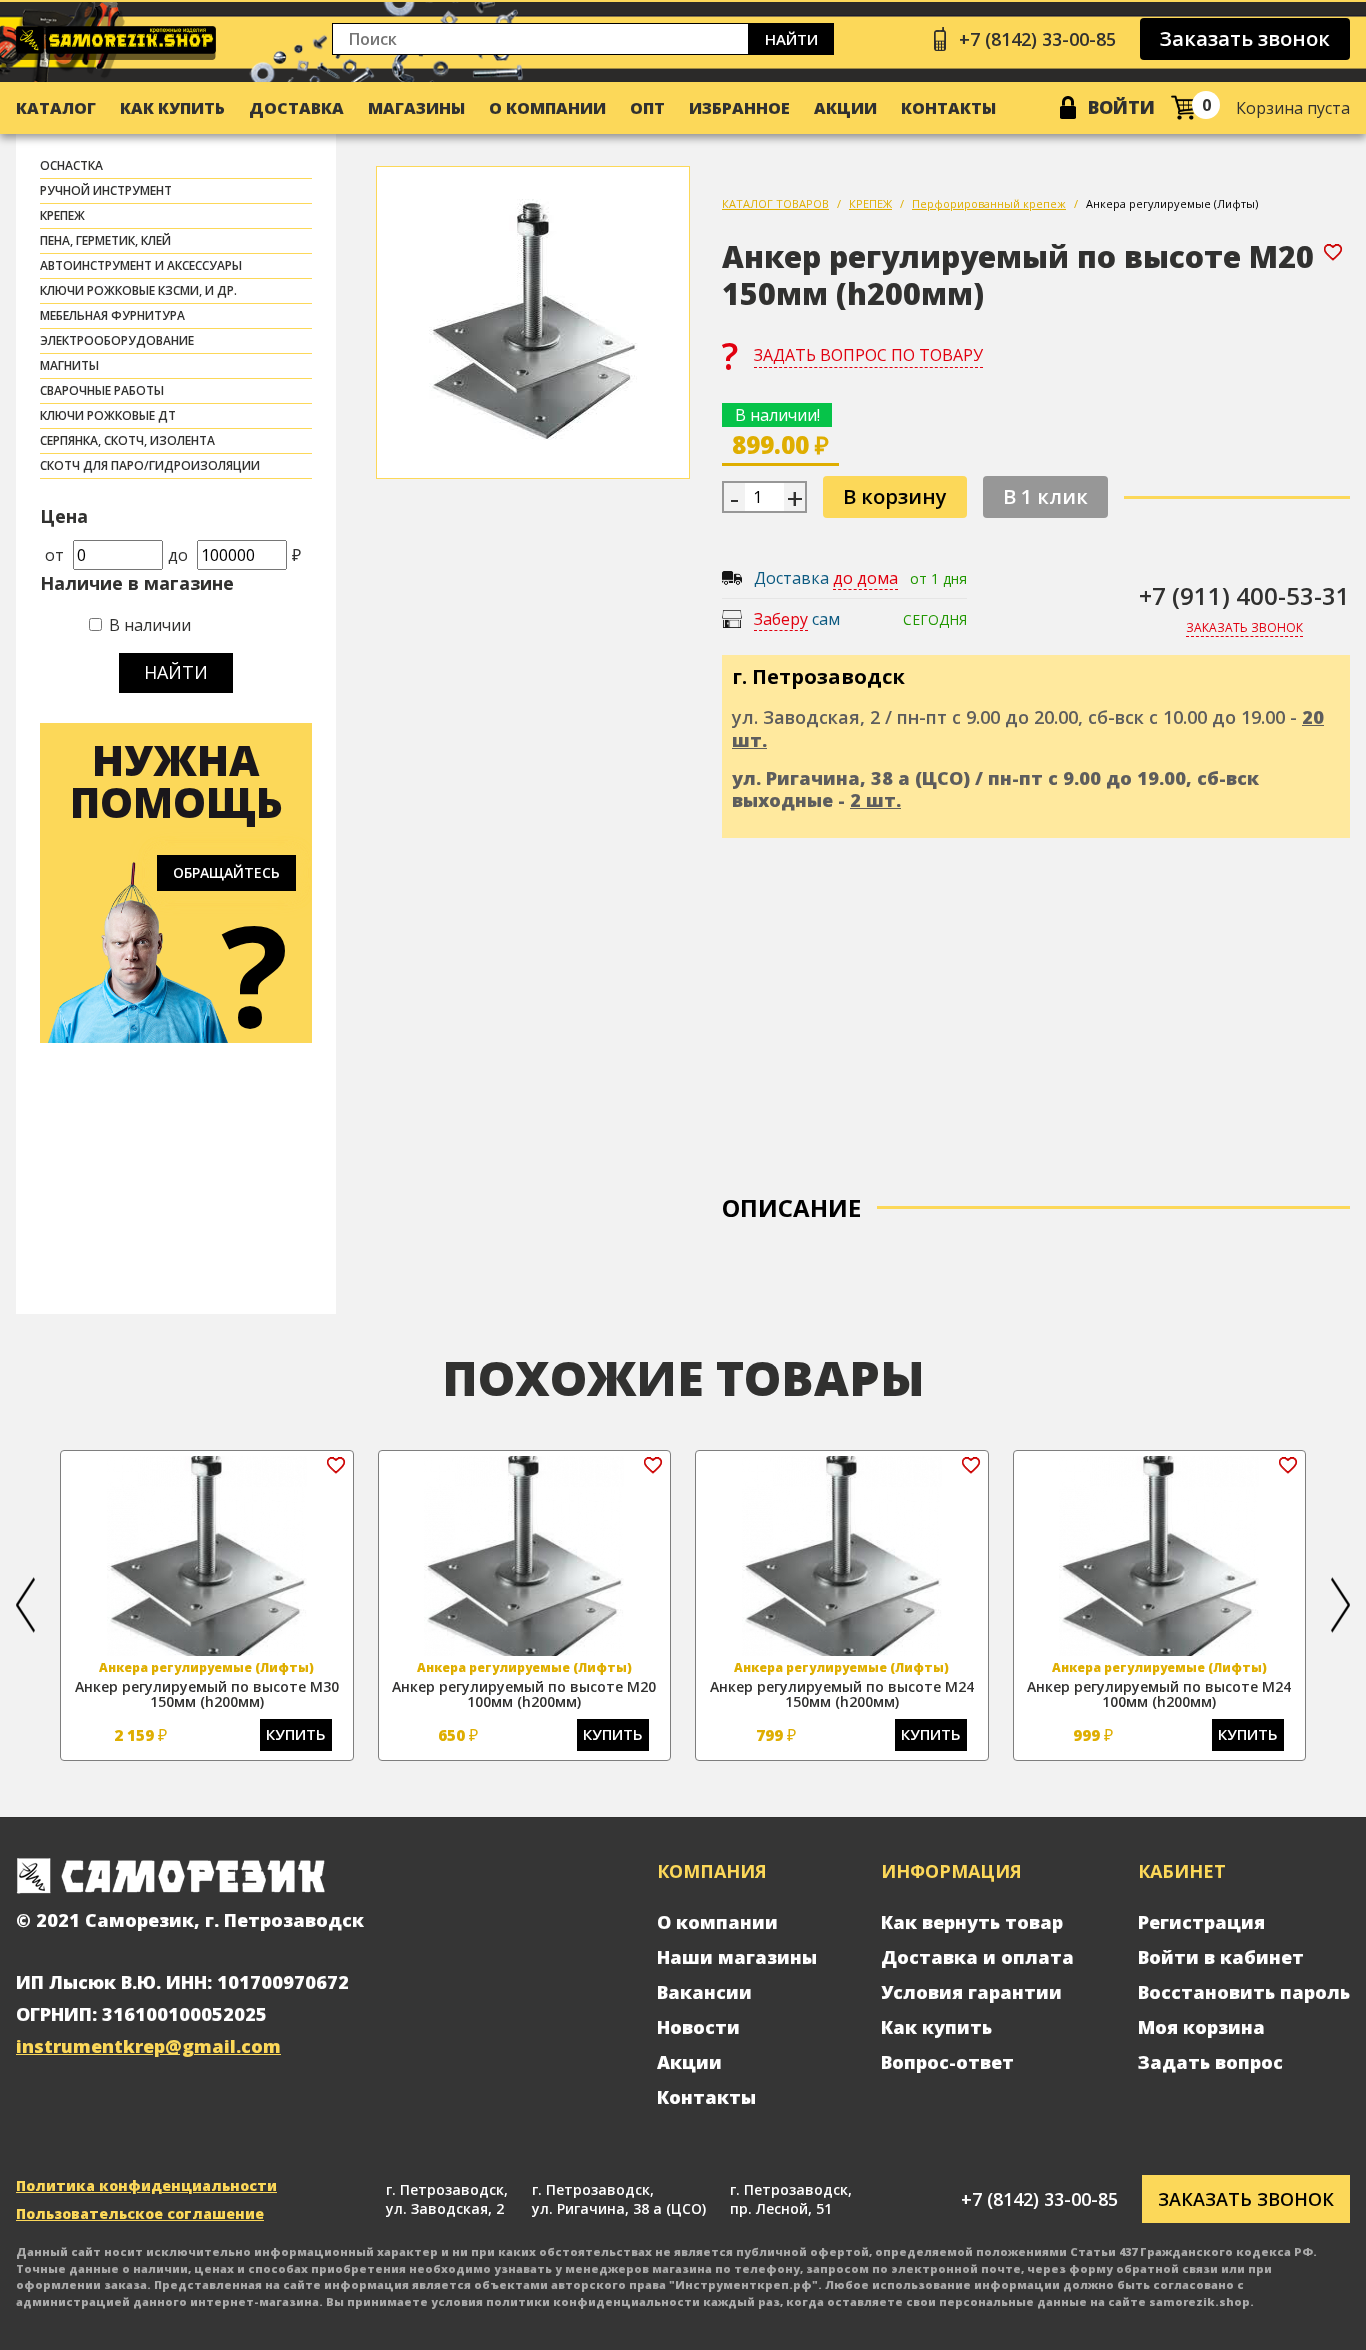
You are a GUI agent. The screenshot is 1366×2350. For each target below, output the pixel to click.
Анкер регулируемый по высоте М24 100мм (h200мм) (1159, 1694)
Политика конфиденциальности (146, 2185)
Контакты (948, 108)
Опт (647, 108)
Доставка (296, 108)
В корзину (895, 496)
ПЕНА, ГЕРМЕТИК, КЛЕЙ (105, 240)
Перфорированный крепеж (989, 203)
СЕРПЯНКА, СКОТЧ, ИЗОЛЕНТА (127, 440)
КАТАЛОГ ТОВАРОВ (775, 203)
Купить (296, 1734)
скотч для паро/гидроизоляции (150, 465)
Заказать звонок (1245, 38)
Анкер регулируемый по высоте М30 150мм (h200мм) (207, 1694)
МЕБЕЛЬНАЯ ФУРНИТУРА (112, 315)
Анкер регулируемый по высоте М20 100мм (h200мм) (524, 1694)
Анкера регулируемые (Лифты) (1172, 203)
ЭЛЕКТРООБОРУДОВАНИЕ (117, 340)
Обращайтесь (226, 872)
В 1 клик (1045, 496)
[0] (1183, 107)
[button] (25, 1605)
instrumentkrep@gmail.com (148, 2046)
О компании (547, 108)
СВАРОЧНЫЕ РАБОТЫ (102, 390)
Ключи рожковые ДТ (108, 415)
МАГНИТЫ (69, 365)
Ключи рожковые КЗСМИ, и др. (138, 290)
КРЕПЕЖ (62, 215)
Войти (1121, 107)
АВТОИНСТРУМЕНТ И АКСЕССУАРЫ (141, 265)
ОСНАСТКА (71, 165)
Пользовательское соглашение (140, 2213)
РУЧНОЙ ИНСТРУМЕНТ (106, 190)
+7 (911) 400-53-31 (1244, 595)
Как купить (172, 108)
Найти (791, 39)
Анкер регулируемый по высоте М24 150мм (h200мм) (842, 1694)
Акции (845, 108)
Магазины (416, 108)
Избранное (739, 108)
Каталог (56, 108)
